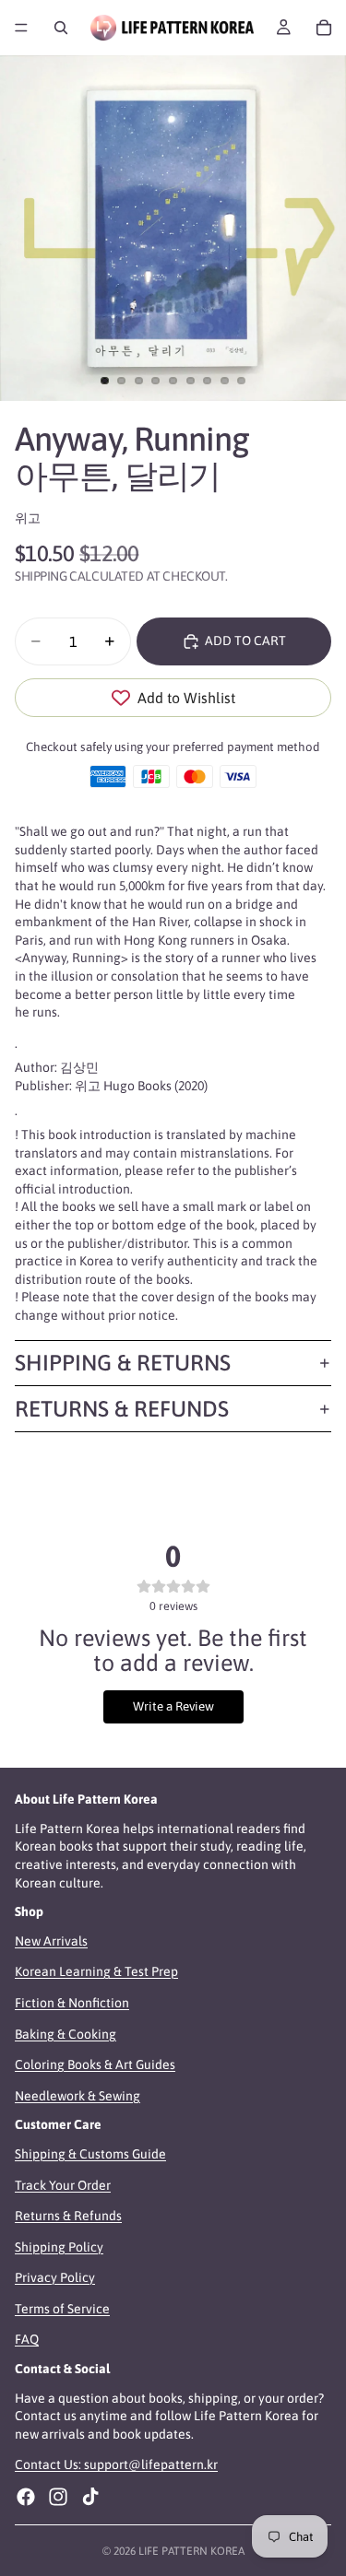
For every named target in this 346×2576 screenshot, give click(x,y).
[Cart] (324, 28)
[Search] (61, 28)
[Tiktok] (90, 2497)
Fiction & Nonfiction (72, 2003)
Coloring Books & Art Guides (95, 2064)
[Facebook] (26, 2497)
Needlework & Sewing (78, 2096)
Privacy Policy (55, 2278)
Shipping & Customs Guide (90, 2154)
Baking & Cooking (66, 2034)
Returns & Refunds (122, 1409)
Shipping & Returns (123, 1363)
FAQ (27, 2340)
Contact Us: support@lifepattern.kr (116, 2465)
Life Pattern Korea (191, 2551)
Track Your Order (63, 2185)
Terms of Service (62, 2309)
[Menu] (21, 28)
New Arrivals (51, 1941)
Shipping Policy (59, 2247)
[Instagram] (58, 2497)
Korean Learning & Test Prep (96, 1972)
